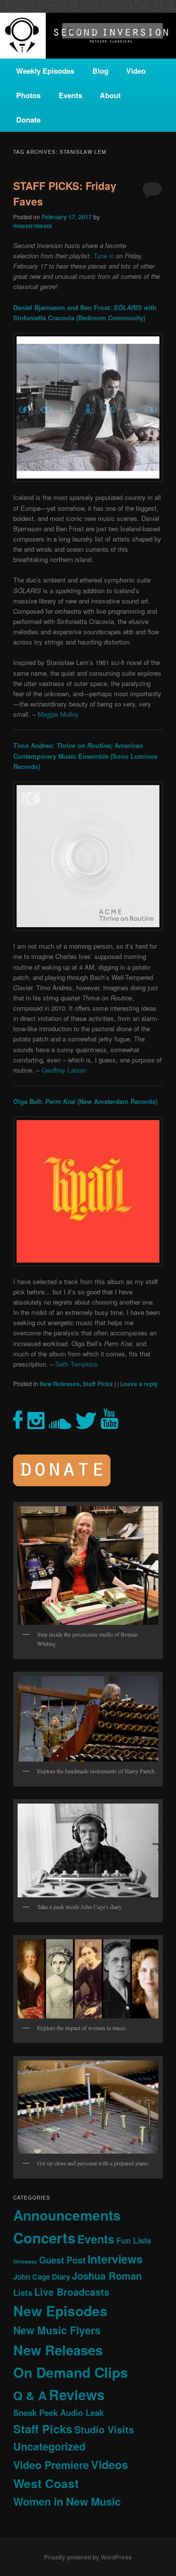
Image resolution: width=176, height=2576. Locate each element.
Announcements (67, 2215)
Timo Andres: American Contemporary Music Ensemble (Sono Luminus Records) (85, 756)
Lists (23, 2292)
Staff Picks (98, 1384)
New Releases (60, 1384)
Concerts (44, 2238)
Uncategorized (49, 2446)
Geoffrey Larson (64, 1070)
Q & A (30, 2395)
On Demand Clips (71, 2372)
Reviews (77, 2394)
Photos (28, 95)
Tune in (104, 256)
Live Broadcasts (72, 2292)
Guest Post (62, 2260)
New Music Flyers (57, 2330)
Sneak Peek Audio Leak (58, 2412)
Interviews (115, 2259)
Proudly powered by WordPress (88, 2557)
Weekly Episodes (45, 71)
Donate (28, 120)
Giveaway (25, 2261)
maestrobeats (33, 226)
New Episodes (60, 2311)
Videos (110, 2464)
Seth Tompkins (77, 1364)
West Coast (46, 2483)
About (110, 95)
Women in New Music (67, 2501)
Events (70, 95)
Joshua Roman (107, 2275)
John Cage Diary (42, 2277)
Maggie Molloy (58, 714)
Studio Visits (104, 2430)
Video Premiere (51, 2465)
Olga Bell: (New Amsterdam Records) (85, 1101)
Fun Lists (134, 2240)
